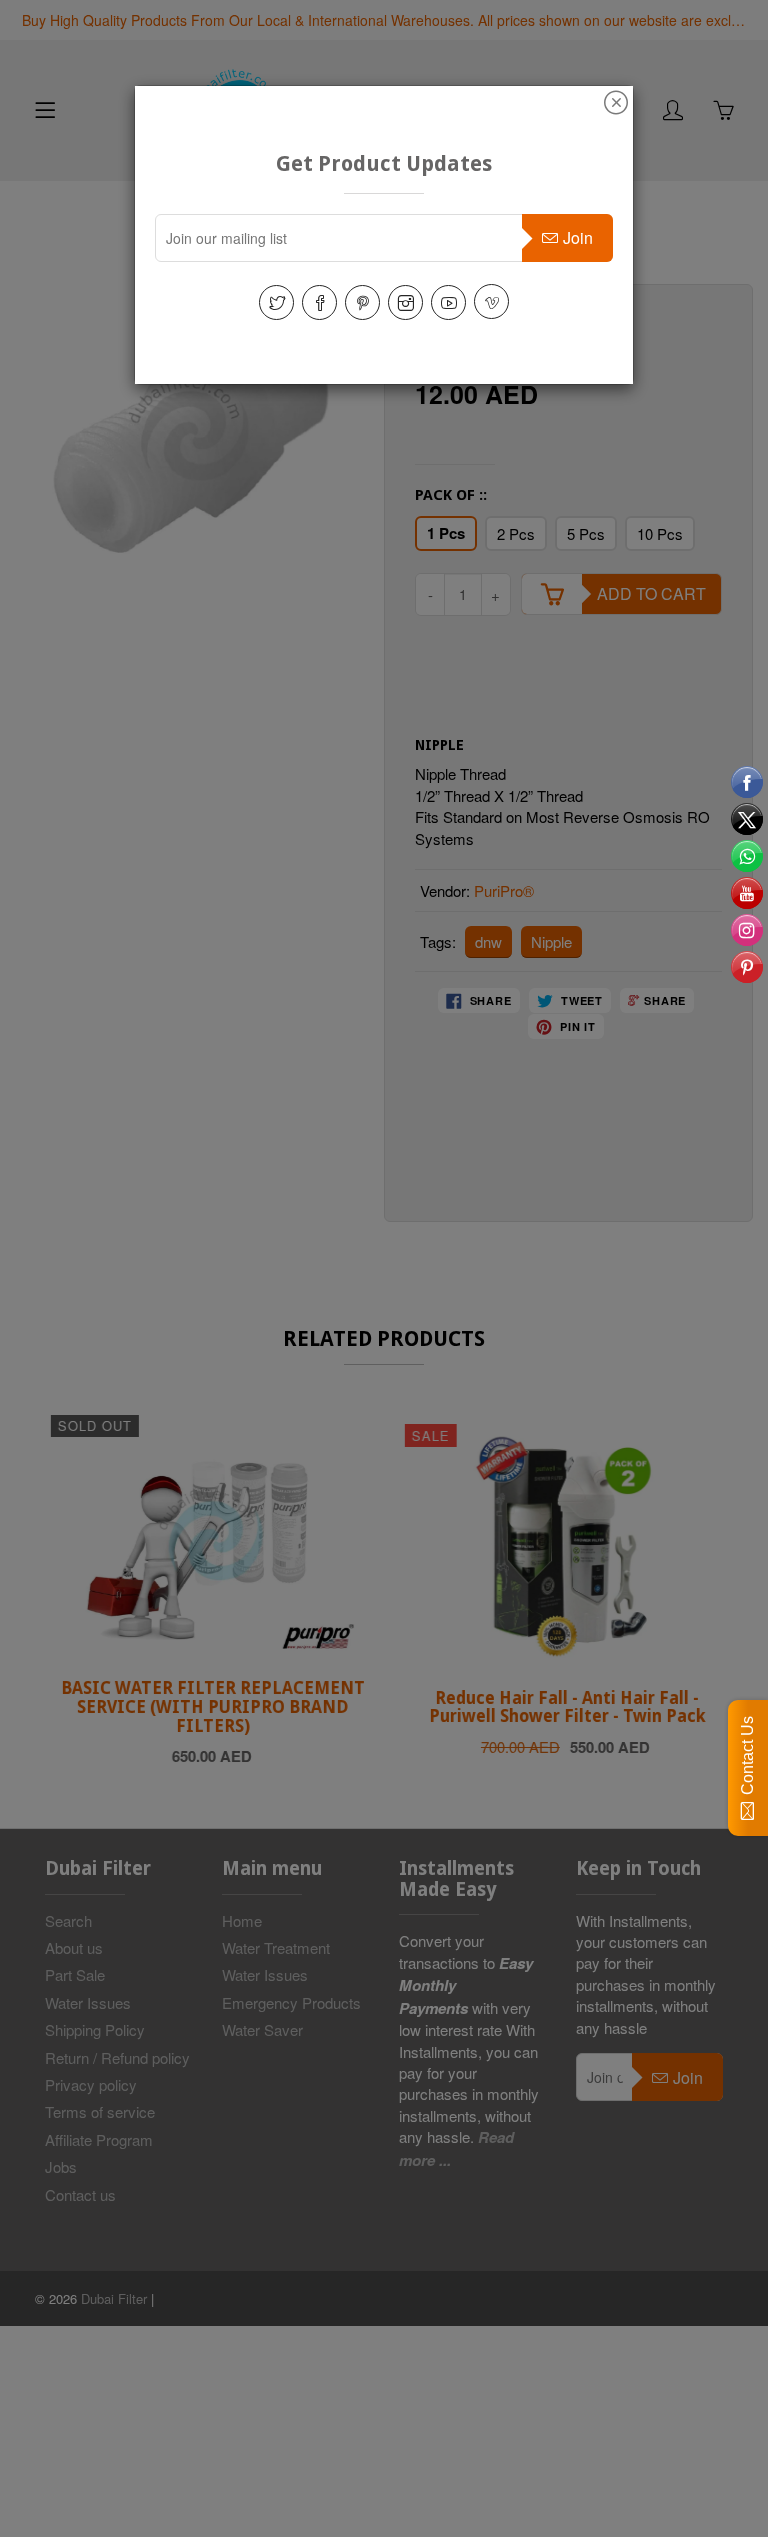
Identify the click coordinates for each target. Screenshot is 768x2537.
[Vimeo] (491, 301)
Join (578, 237)
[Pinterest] (362, 302)
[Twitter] (276, 302)
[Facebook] (319, 302)
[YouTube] (448, 302)
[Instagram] (405, 302)
